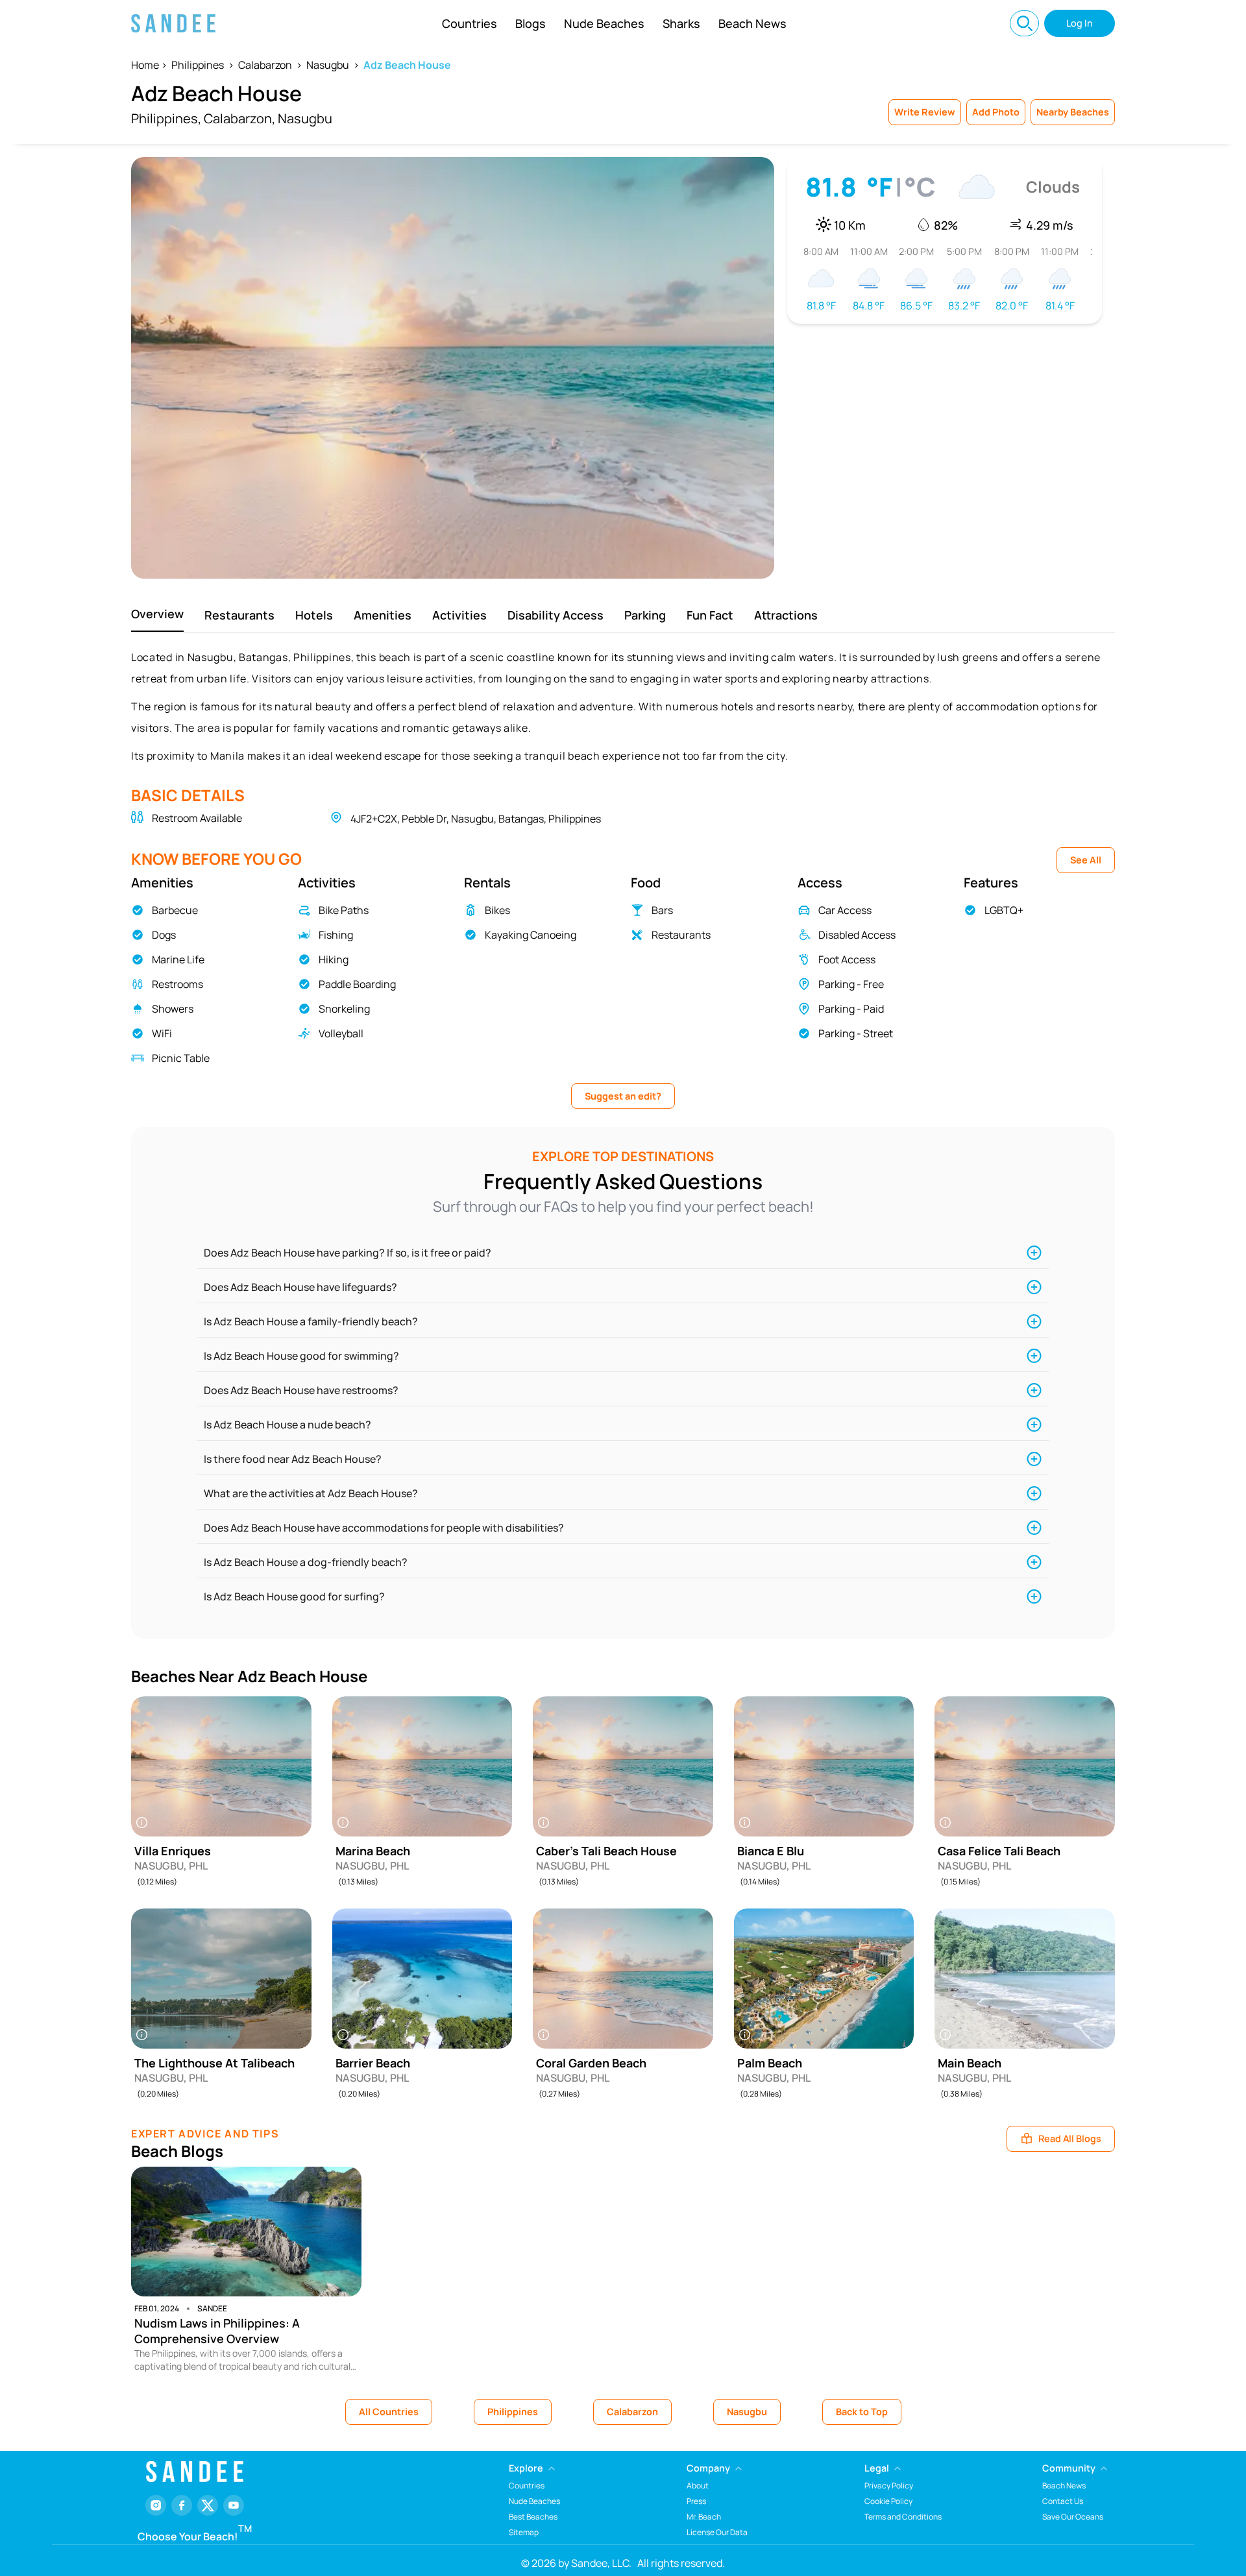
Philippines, (166, 118)
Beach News (752, 23)
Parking (645, 615)
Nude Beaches (604, 23)
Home (145, 65)
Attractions (786, 615)
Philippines (198, 65)
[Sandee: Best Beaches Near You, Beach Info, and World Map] (173, 23)
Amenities (383, 615)
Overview (157, 614)
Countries (470, 23)
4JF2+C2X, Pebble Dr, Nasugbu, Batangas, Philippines (476, 819)
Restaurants (239, 615)
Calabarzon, (239, 118)
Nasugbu (328, 65)
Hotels (314, 615)
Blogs (531, 23)
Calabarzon (265, 65)
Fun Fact (710, 615)
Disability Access (556, 615)
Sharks (681, 23)
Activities (459, 615)
